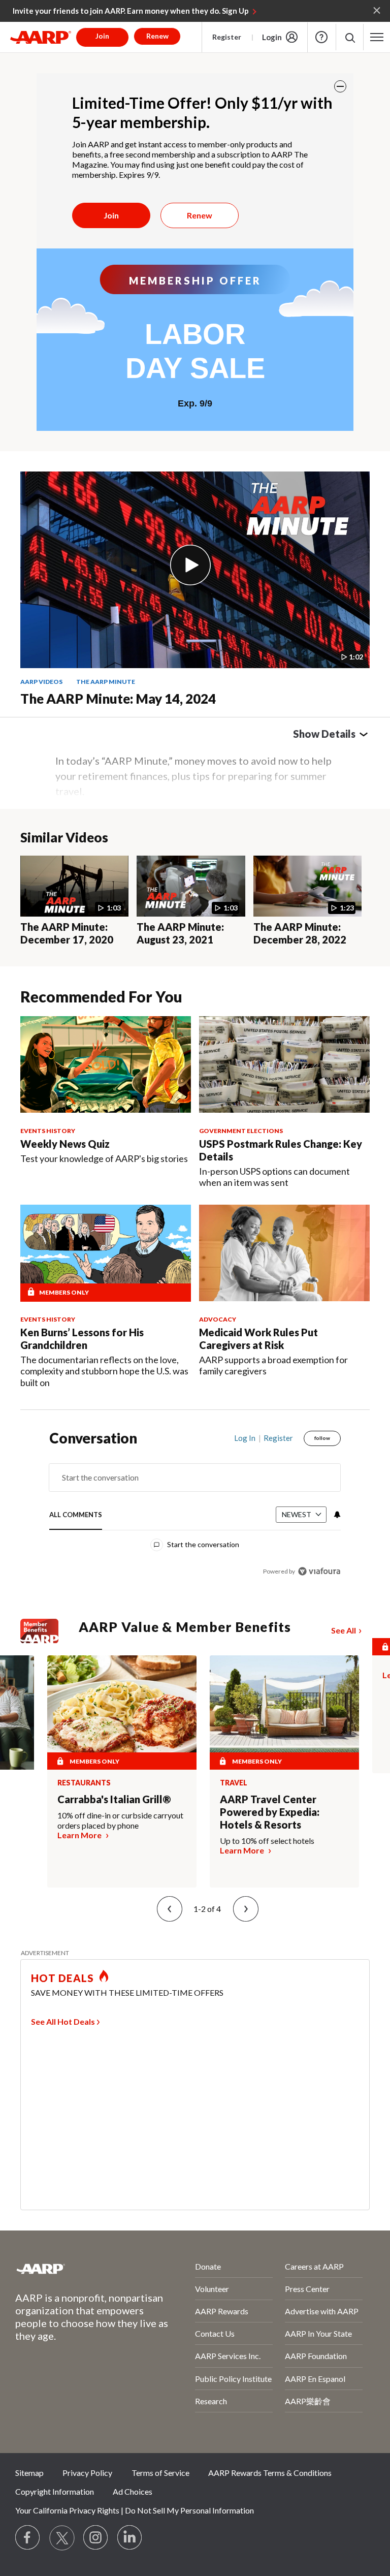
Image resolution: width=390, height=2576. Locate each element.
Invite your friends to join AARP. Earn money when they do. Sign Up (131, 11)
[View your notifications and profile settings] (336, 1515)
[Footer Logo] (78, 2269)
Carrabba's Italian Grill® (114, 1799)
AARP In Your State (318, 2333)
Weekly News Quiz (65, 1144)
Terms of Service (160, 2473)
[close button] (340, 86)
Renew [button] (157, 36)
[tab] (76, 1515)
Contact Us (215, 2333)
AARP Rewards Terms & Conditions (270, 2473)
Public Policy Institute (233, 2379)
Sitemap (29, 2473)
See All (344, 1630)
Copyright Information (55, 2491)
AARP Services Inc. (228, 2356)
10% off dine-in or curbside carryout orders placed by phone (120, 1820)
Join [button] (102, 36)
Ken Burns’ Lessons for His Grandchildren (82, 1339)
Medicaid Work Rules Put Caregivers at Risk (258, 1339)
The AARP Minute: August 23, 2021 (180, 933)
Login (272, 37)
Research (211, 2401)
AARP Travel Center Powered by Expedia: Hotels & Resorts (270, 1812)
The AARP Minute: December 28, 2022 (300, 933)
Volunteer (212, 2289)
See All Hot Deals (63, 2021)
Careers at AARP (314, 2266)
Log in (245, 1438)
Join (111, 215)
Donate (208, 2266)
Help (321, 37)
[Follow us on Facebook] (28, 2538)
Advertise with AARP (322, 2311)
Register (227, 37)
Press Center (307, 2289)
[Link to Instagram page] (96, 2538)
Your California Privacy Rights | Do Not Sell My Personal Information (135, 2510)
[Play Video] (190, 565)
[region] (195, 1512)
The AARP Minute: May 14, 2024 (118, 699)
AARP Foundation (316, 2356)
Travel (234, 1783)
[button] (350, 37)
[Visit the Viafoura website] (319, 1571)
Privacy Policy (87, 2473)
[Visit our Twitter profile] (62, 2538)
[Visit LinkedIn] (130, 2538)
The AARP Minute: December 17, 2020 (67, 933)
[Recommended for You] (106, 1064)
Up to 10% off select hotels (267, 1841)
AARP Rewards (222, 2311)
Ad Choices (133, 2491)
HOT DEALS (62, 1978)
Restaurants (84, 1783)
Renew (200, 215)
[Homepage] (41, 37)
